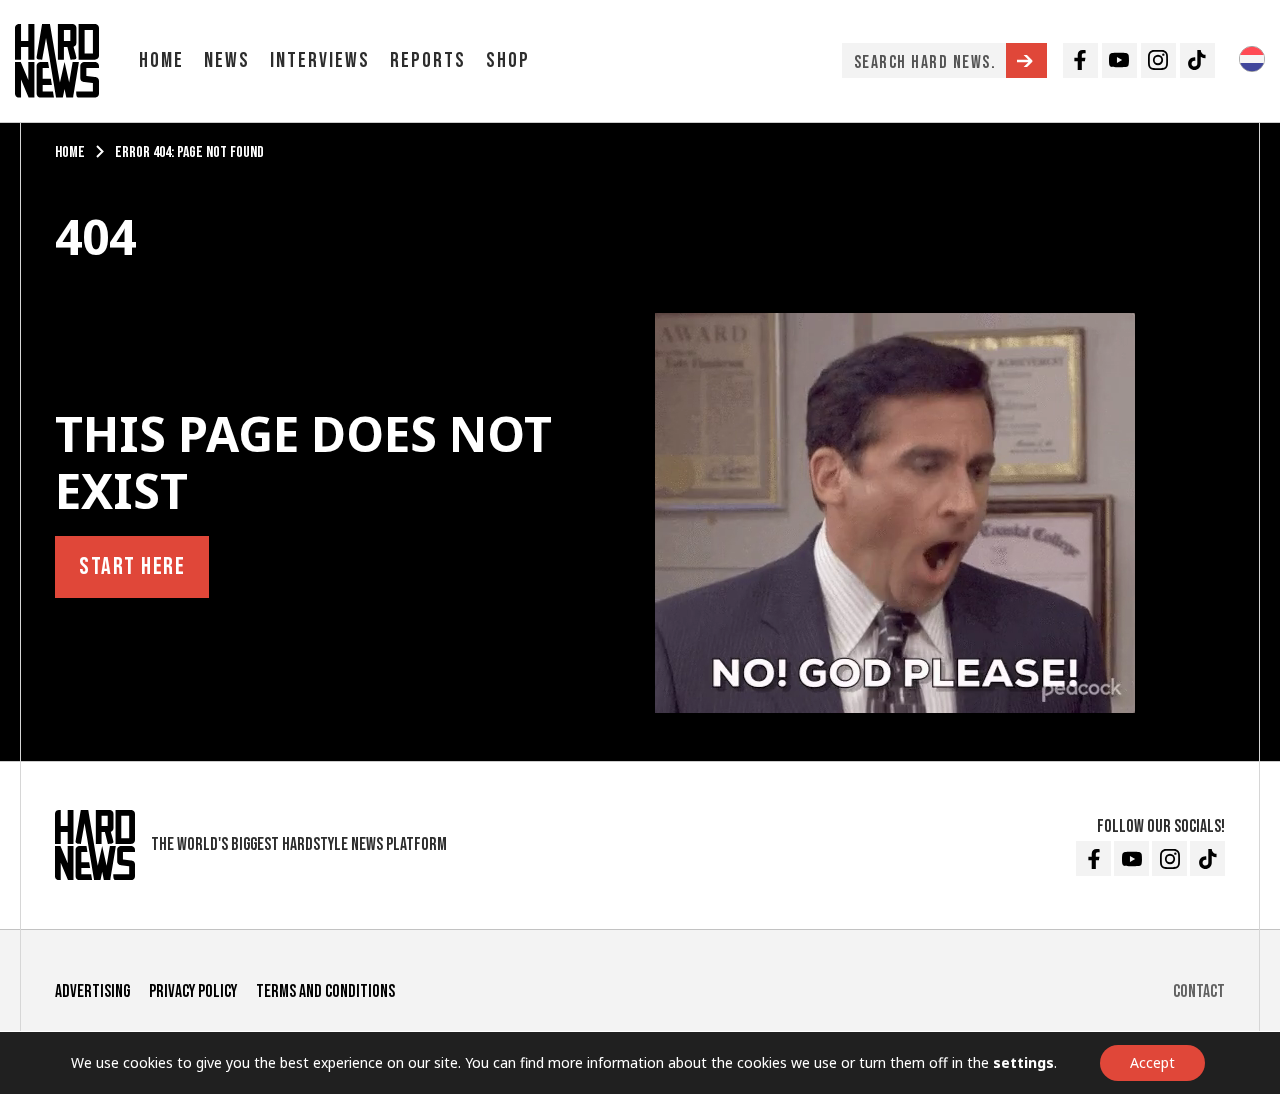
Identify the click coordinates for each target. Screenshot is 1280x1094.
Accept (1152, 1062)
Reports (428, 60)
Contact (1199, 991)
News (227, 60)
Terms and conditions (325, 991)
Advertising (92, 991)
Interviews (320, 60)
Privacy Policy (193, 991)
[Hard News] (57, 59)
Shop (508, 60)
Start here (132, 566)
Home (161, 60)
